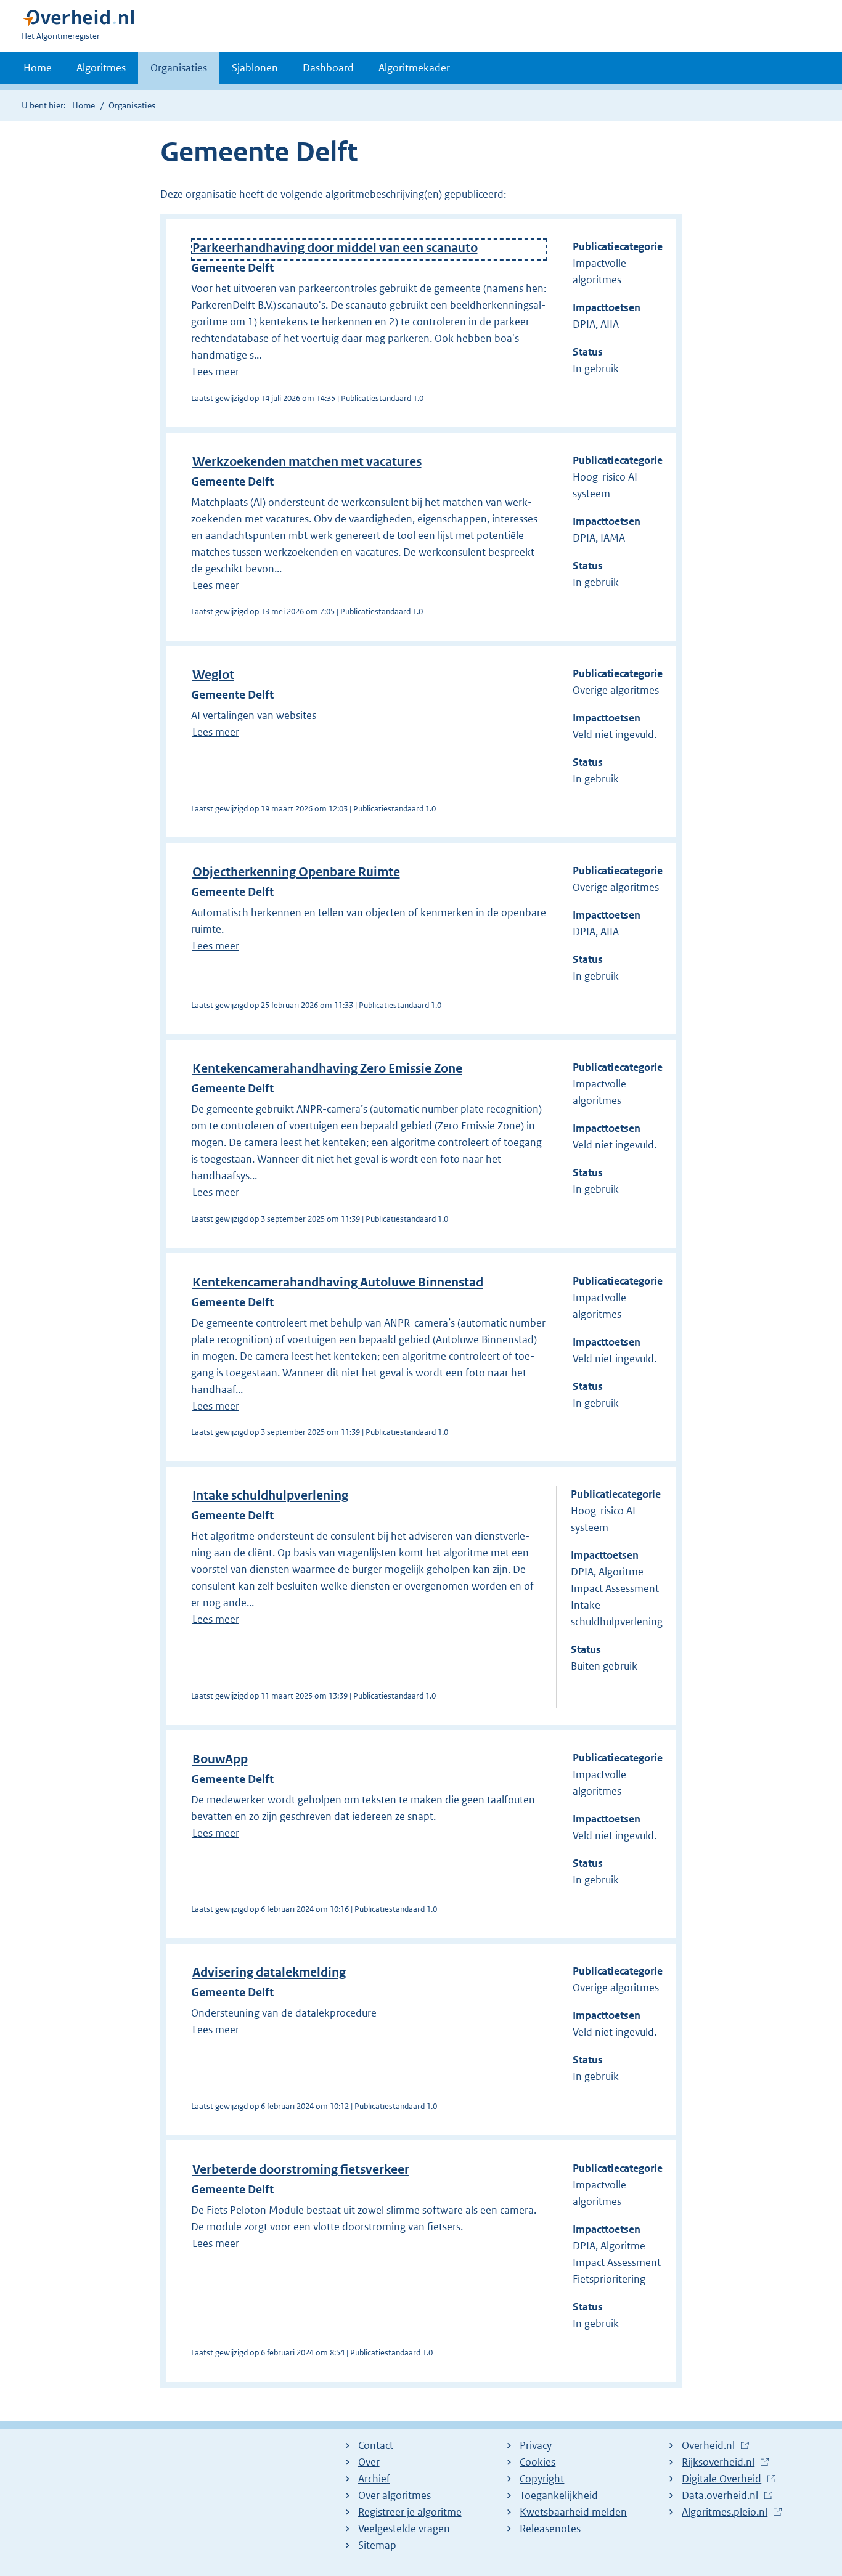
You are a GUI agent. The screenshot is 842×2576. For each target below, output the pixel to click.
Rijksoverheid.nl (718, 2463)
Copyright (542, 2479)
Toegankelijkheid (559, 2495)
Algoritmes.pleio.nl (725, 2513)
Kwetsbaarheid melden (573, 2512)
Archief (374, 2479)
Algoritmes (101, 68)
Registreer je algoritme (410, 2512)
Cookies (537, 2462)
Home (38, 68)
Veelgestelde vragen (404, 2529)
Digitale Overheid (721, 2479)
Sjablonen (255, 68)
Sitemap (377, 2545)
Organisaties (179, 68)
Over (369, 2462)
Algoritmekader (414, 68)
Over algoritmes (394, 2495)
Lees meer (216, 372)
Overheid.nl (708, 2446)
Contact (376, 2445)
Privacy (536, 2445)
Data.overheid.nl (720, 2496)
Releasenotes (550, 2529)
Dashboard (328, 68)
